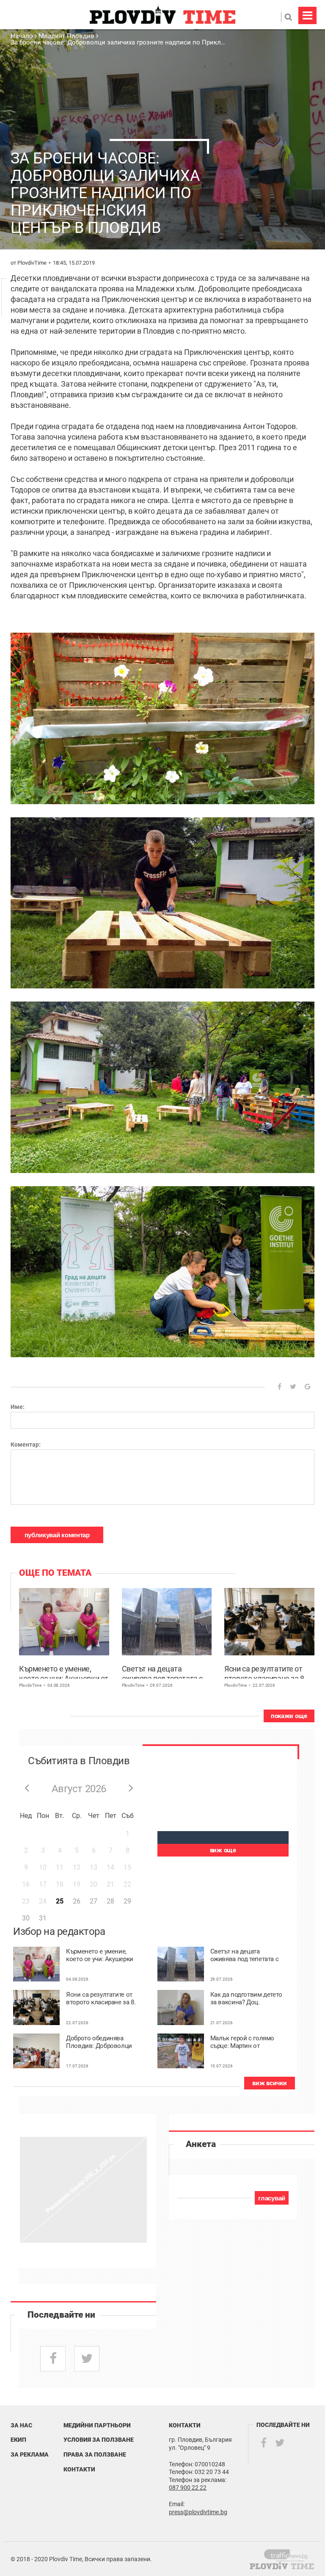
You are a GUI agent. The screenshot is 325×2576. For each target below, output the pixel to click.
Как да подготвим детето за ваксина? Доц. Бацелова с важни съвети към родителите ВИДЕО (246, 1999)
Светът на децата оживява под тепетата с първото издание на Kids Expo (163, 1671)
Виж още (223, 1850)
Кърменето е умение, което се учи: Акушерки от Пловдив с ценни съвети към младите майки (64, 1671)
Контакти (79, 2469)
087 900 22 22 (188, 2487)
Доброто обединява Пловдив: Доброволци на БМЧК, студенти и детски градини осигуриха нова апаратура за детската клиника (99, 2042)
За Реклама (30, 2454)
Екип (18, 2440)
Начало (23, 36)
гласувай (272, 2198)
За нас (21, 2425)
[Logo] (162, 15)
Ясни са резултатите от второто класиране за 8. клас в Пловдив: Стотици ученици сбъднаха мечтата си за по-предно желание (267, 1671)
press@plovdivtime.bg (198, 2512)
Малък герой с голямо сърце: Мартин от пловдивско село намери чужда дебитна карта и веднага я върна (245, 2042)
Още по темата (55, 1573)
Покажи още (289, 1716)
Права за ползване (95, 2454)
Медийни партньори (97, 2425)
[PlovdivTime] (289, 2554)
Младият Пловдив (66, 36)
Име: (18, 1407)
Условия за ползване (99, 2440)
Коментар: (26, 1444)
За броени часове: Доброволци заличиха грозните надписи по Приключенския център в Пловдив (159, 42)
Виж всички (269, 2083)
